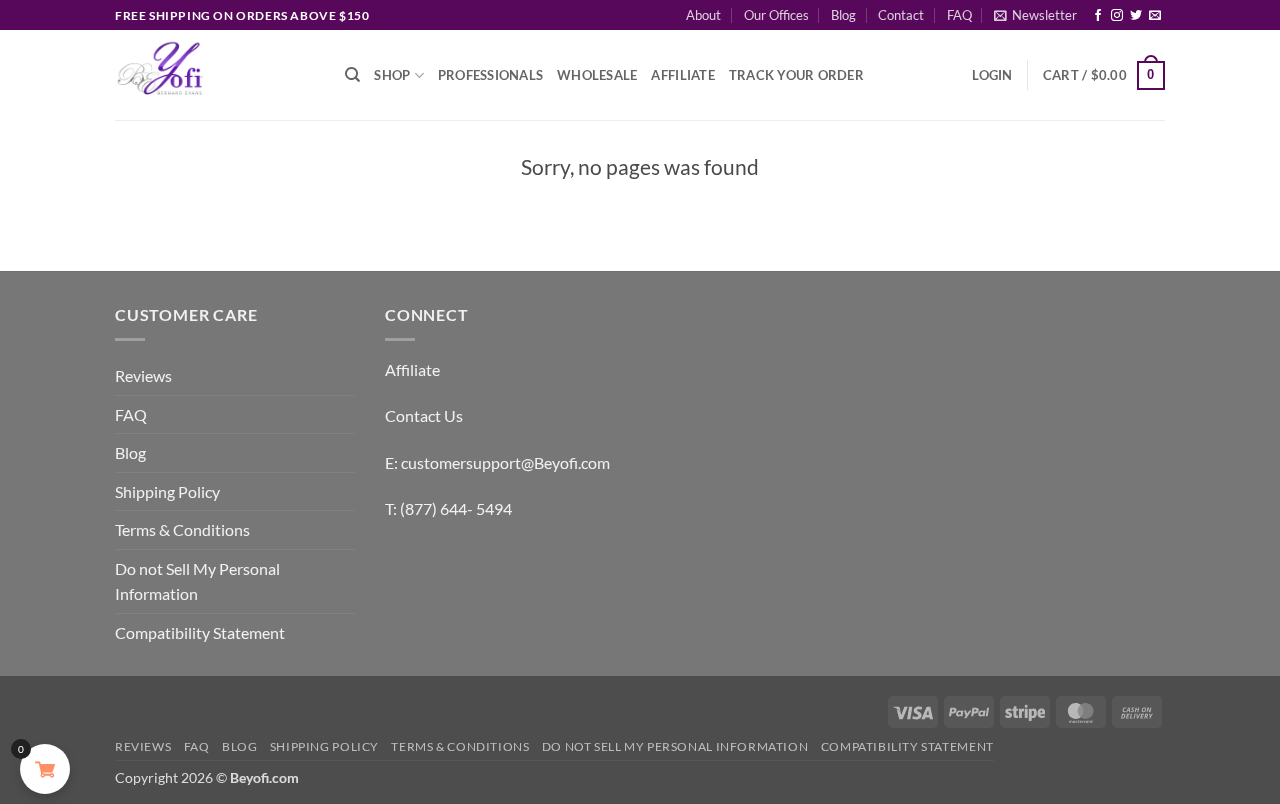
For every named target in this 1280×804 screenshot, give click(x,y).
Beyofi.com (264, 777)
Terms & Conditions (182, 529)
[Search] (352, 75)
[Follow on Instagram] (1117, 16)
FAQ (959, 15)
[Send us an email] (1155, 16)
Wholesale (597, 75)
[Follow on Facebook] (1098, 16)
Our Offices (776, 15)
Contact (901, 15)
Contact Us (424, 415)
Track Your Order (796, 75)
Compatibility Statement (200, 632)
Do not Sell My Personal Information (197, 581)
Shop (392, 75)
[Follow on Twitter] (1136, 16)
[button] (1035, 15)
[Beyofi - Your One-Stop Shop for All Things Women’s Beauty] (215, 75)
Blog (843, 15)
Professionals (490, 75)
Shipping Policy (167, 491)
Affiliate (682, 75)
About (703, 15)
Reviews (143, 375)
